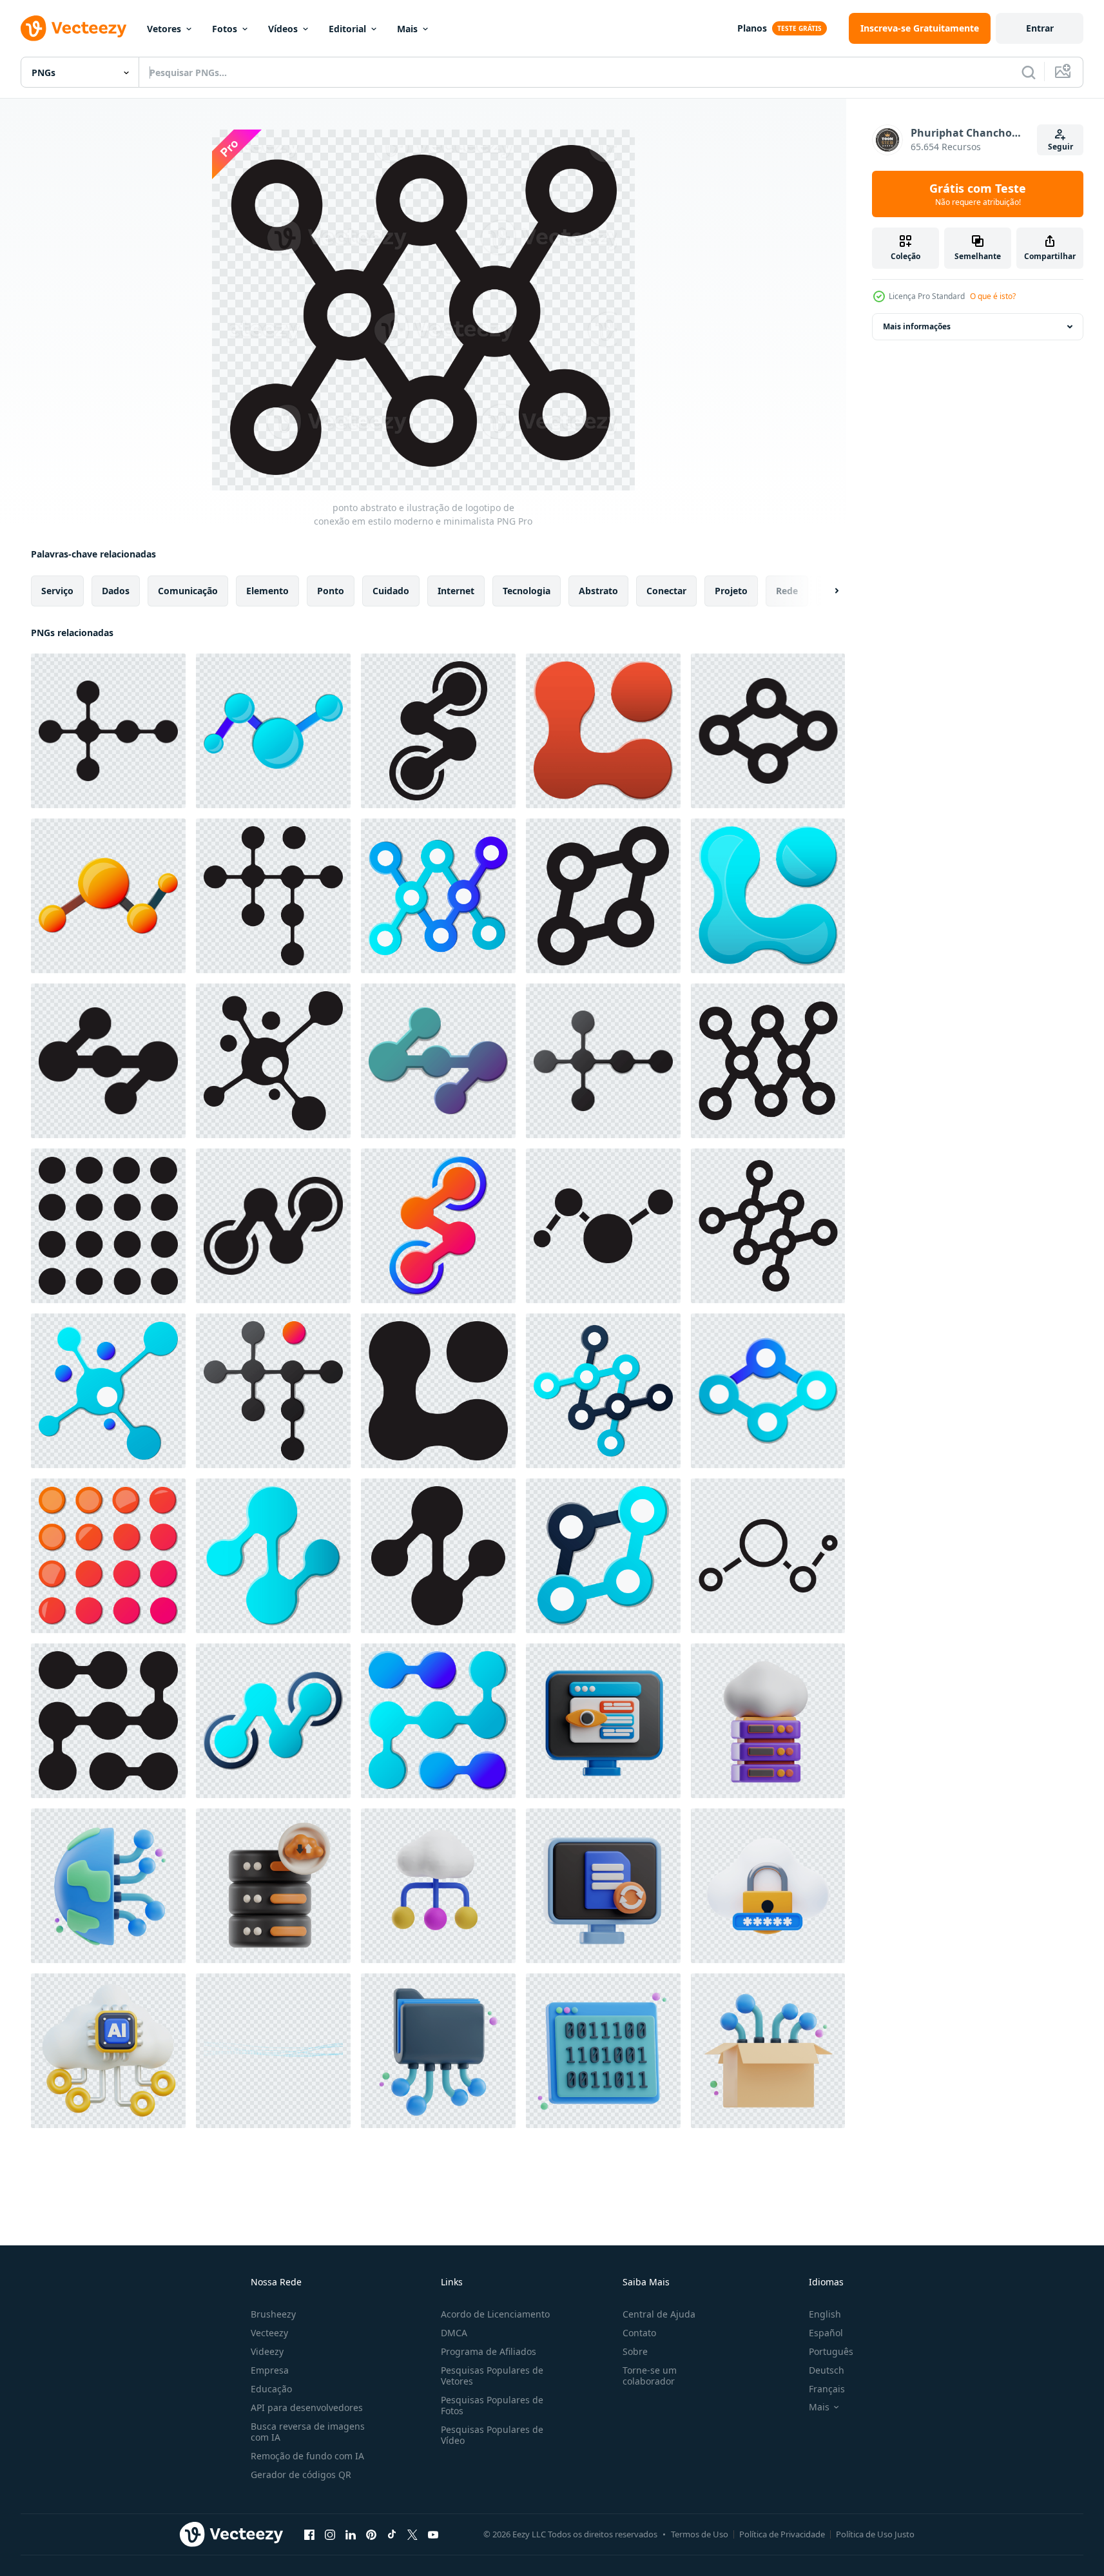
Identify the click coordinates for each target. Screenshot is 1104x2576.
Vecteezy (269, 2333)
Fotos (225, 29)
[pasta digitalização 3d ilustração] (438, 2051)
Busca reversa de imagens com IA (308, 2432)
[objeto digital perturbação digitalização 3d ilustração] (603, 1886)
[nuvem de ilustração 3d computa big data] (438, 1886)
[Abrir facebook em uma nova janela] (309, 2534)
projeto (731, 591)
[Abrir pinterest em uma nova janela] (371, 2534)
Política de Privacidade (782, 2534)
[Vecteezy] (73, 28)
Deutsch (827, 2370)
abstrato (598, 591)
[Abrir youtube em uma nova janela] (433, 2534)
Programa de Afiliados (489, 2351)
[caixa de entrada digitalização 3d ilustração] (768, 2051)
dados (116, 591)
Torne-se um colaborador (650, 2376)
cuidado (391, 591)
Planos (752, 28)
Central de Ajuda (659, 2314)
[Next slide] (826, 591)
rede (787, 591)
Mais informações (917, 326)
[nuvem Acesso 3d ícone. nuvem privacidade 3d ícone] (768, 1886)
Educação (271, 2389)
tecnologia (527, 591)
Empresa (270, 2370)
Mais (407, 29)
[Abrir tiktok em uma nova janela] (392, 2534)
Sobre (635, 2351)
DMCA (454, 2333)
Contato (639, 2333)
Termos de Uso (700, 2534)
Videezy (267, 2351)
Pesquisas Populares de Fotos (492, 2405)
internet (456, 591)
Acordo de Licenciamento (495, 2314)
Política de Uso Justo (875, 2534)
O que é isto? (993, 296)
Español (826, 2333)
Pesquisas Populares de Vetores (492, 2376)
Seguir (1060, 147)
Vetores (164, 29)
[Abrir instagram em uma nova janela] (330, 2534)
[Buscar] (1029, 72)
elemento (267, 591)
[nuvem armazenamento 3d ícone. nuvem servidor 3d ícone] (273, 1886)
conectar (666, 591)
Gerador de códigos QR (301, 2474)
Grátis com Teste (978, 194)
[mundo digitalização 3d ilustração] (108, 1886)
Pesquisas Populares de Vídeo (492, 2435)
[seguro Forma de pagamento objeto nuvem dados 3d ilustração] (768, 1721)
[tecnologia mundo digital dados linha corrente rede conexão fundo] (273, 2051)
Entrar (1040, 28)
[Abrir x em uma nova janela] (412, 2534)
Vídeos (283, 29)
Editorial (347, 29)
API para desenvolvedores (307, 2407)
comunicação (188, 591)
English (825, 2314)
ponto (331, 591)
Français (827, 2389)
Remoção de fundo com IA (307, 2456)
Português (831, 2351)
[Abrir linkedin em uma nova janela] (351, 2534)
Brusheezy (273, 2314)
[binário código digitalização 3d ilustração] (603, 2051)
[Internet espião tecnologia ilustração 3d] (603, 1721)
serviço (57, 591)
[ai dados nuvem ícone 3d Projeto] (108, 2051)
